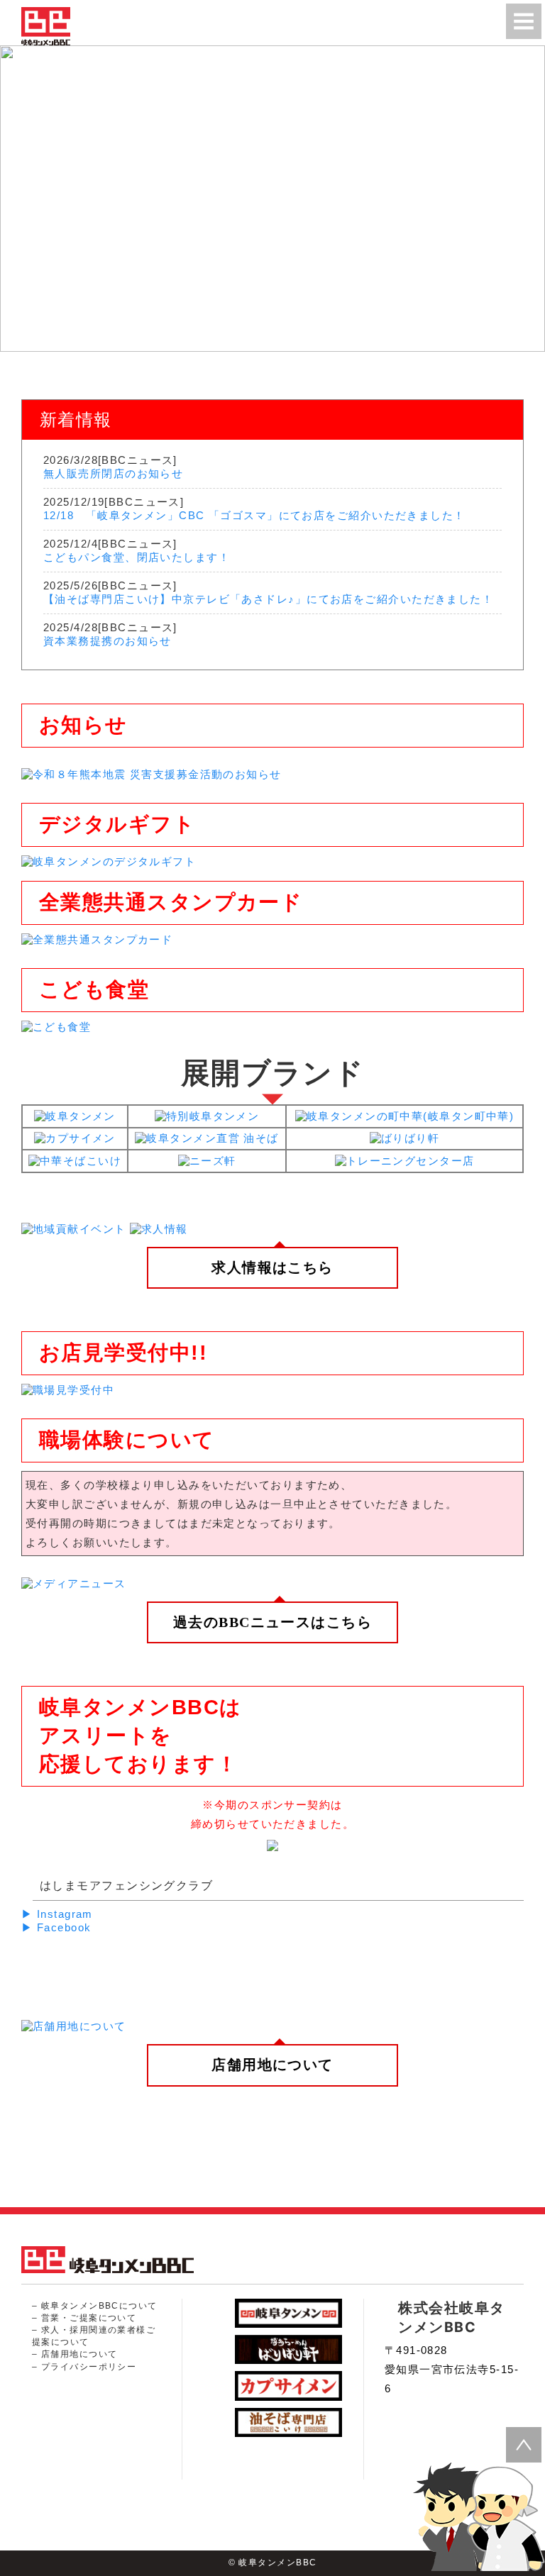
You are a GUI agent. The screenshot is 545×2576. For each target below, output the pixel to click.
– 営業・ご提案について (84, 2318)
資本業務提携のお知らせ (108, 641)
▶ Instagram (57, 1914)
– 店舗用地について (75, 2354)
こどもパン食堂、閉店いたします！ (137, 557)
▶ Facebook (56, 1927)
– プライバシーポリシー (84, 2367)
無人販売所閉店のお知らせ (113, 473)
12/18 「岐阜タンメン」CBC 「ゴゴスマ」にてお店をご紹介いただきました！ (254, 515)
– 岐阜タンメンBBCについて (95, 2306)
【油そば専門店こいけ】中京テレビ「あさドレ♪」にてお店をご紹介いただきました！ (268, 599)
